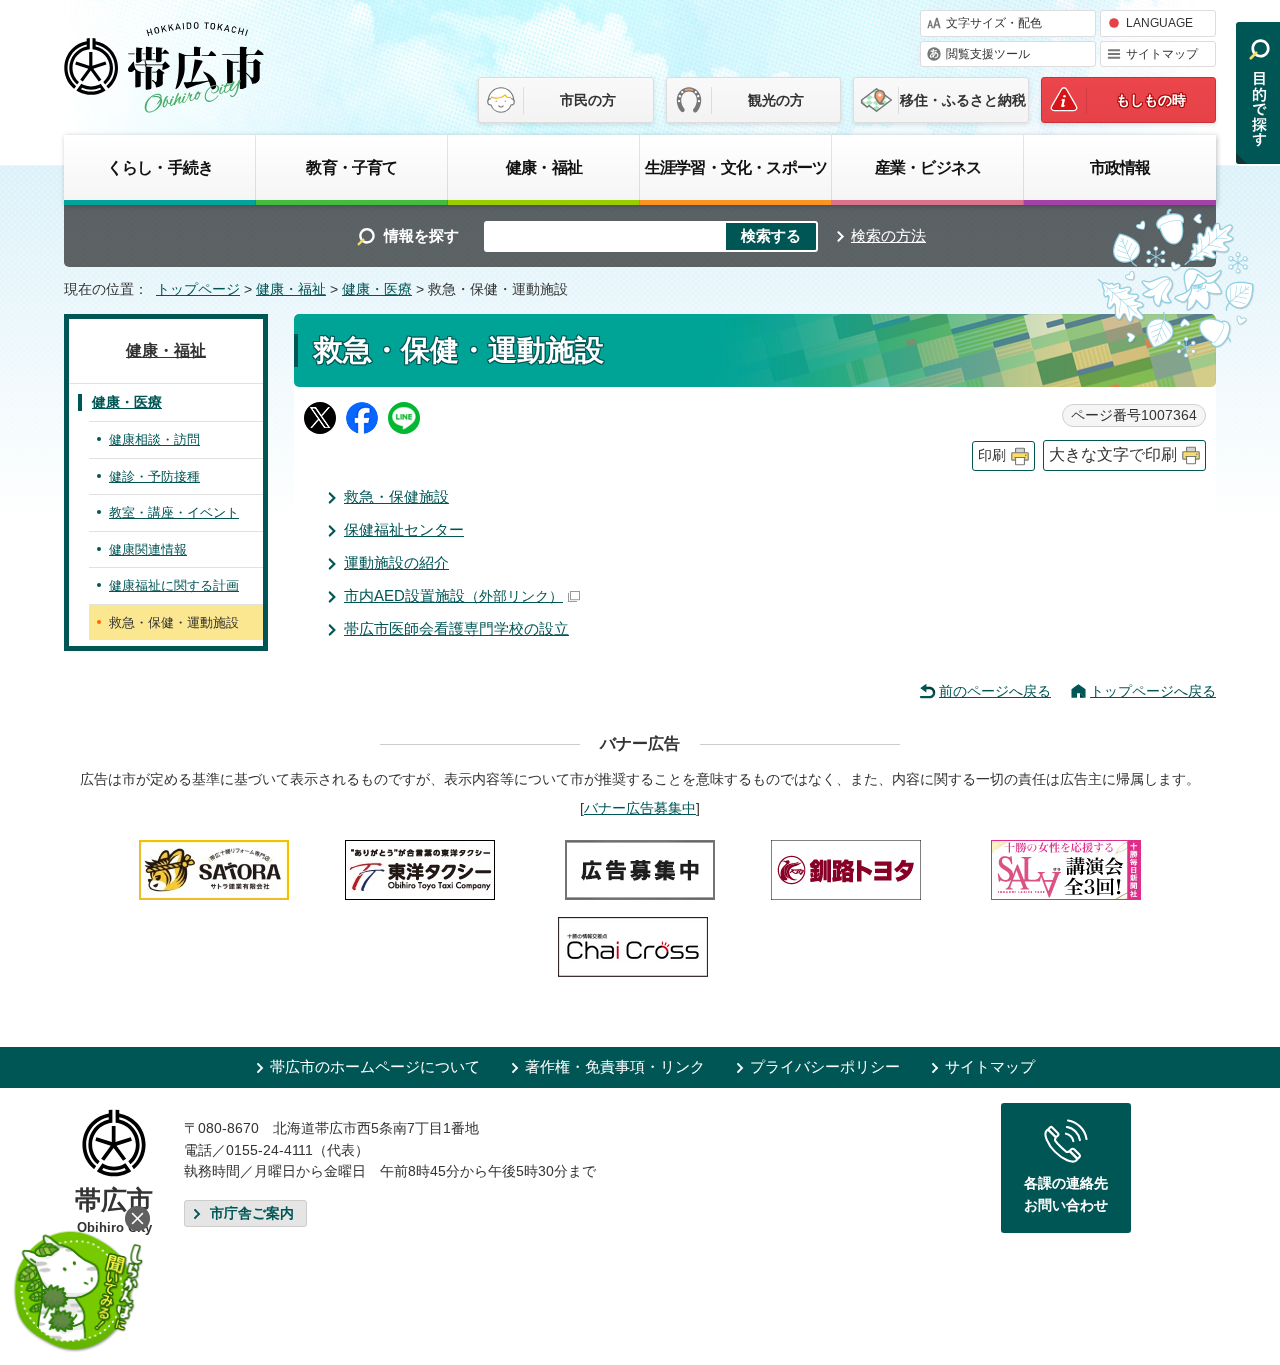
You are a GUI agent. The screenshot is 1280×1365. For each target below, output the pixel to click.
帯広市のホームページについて (375, 1066)
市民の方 (588, 100)
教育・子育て (351, 167)
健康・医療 (377, 289)
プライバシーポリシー (825, 1066)
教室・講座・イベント (174, 512)
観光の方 (776, 100)
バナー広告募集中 (640, 808)
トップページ (198, 289)
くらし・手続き (160, 167)
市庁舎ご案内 (252, 1213)
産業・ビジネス (928, 167)
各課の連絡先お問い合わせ (1066, 1194)
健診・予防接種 (154, 476)
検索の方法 (888, 235)
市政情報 (1120, 167)
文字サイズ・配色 (994, 23)
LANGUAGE (1159, 23)
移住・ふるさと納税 (963, 100)
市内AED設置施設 (453, 595)
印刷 (992, 455)
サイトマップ (1162, 54)
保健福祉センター (404, 529)
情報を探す (421, 235)
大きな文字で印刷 (1113, 454)
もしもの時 (1151, 100)
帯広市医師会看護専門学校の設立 (456, 628)
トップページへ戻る (1153, 691)
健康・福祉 (544, 167)
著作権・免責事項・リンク (615, 1066)
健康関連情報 (148, 549)
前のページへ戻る (995, 691)
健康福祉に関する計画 (174, 585)
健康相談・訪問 (154, 439)
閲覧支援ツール (988, 54)
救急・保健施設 (396, 496)
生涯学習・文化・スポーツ (736, 167)
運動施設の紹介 (396, 562)
